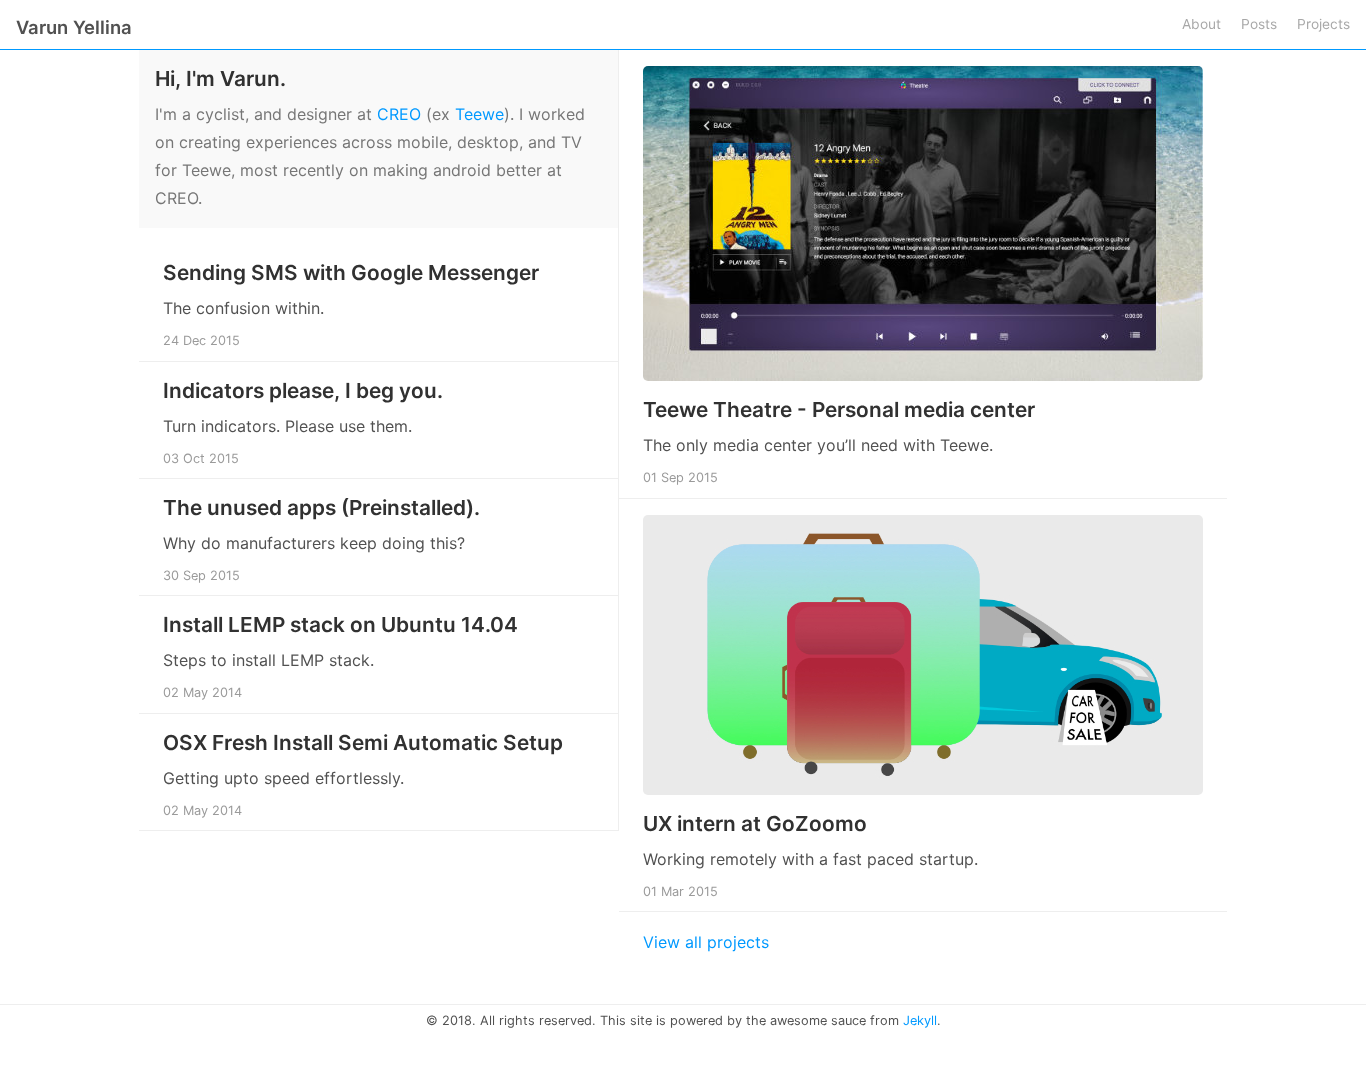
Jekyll (920, 1020)
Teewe (479, 114)
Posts (1259, 24)
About (1201, 24)
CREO (399, 114)
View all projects (706, 942)
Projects (1323, 24)
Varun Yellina (74, 27)
